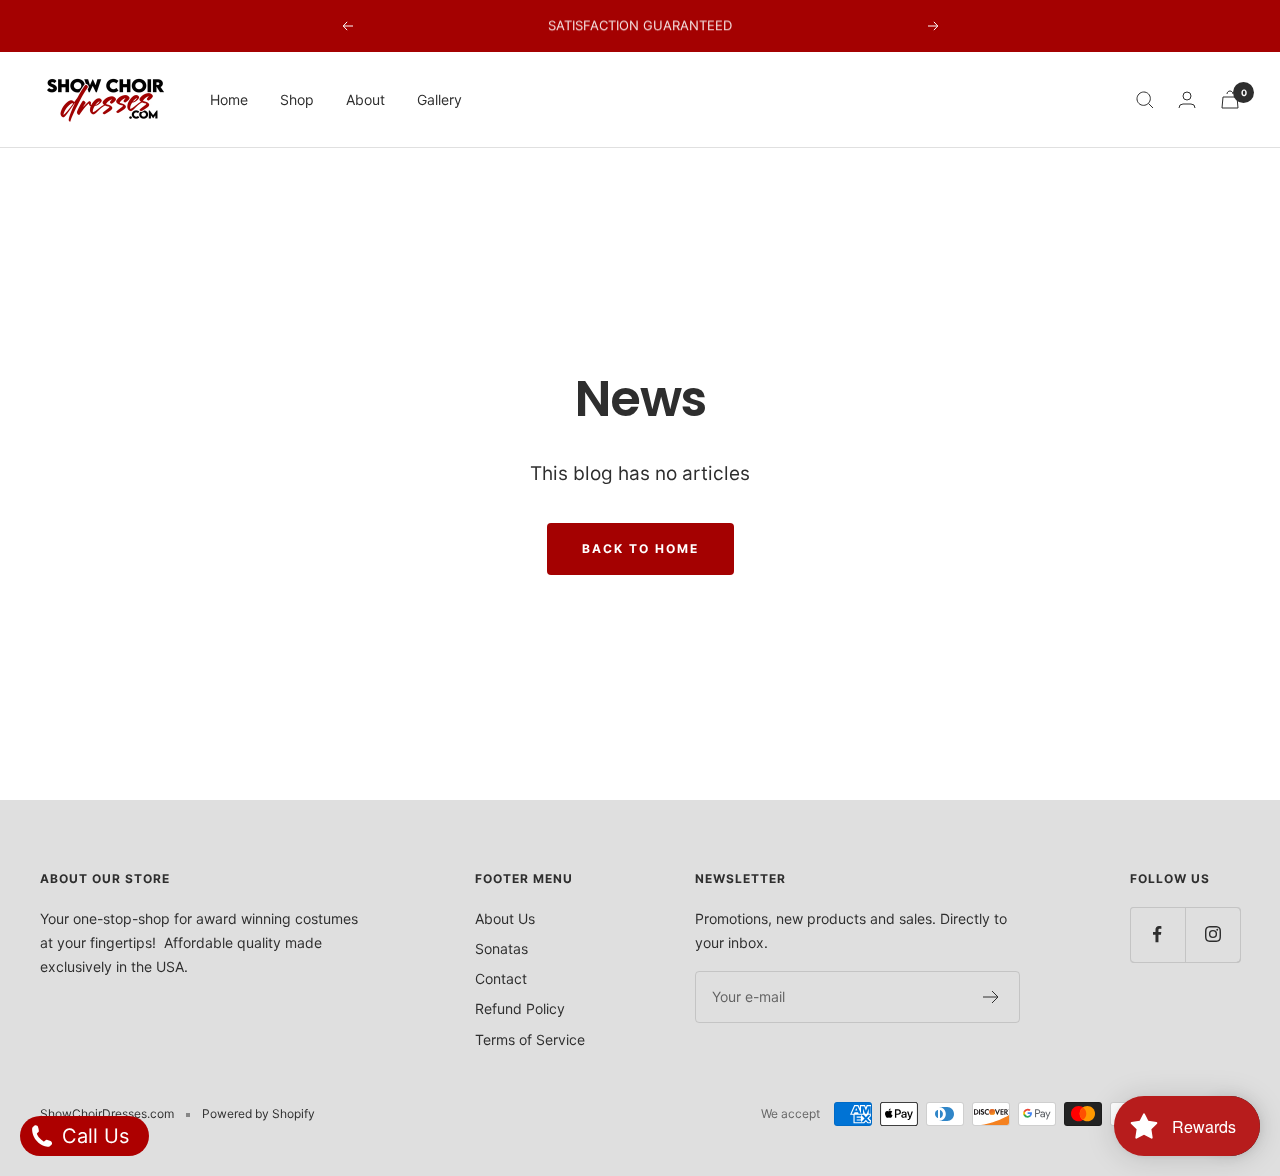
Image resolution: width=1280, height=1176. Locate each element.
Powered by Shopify (258, 1113)
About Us (505, 918)
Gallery (439, 99)
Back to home (640, 548)
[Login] (1187, 99)
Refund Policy (520, 1008)
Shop (297, 99)
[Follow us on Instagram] (1212, 934)
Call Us (92, 1136)
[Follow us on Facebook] (1157, 934)
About (365, 99)
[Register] (991, 997)
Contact (501, 978)
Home (229, 99)
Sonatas (501, 948)
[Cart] (1230, 99)
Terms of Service (530, 1039)
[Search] (1145, 100)
